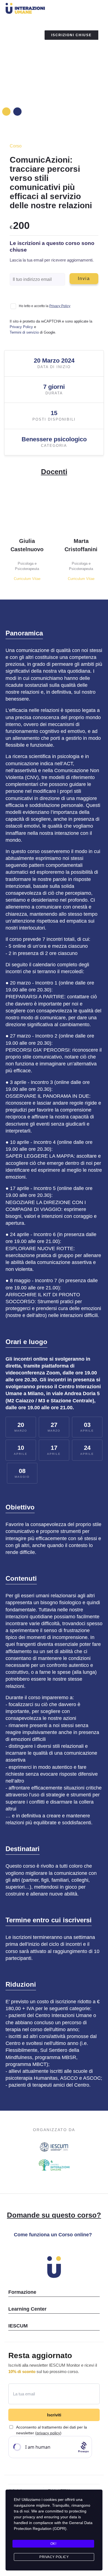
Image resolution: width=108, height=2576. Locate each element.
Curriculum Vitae (27, 579)
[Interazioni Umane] (43, 9)
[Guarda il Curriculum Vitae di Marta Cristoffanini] (85, 510)
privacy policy (48, 2433)
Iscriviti (54, 2415)
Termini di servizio (24, 332)
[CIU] (54, 2166)
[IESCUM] (54, 2148)
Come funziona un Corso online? (53, 2235)
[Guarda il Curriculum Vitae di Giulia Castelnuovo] (31, 510)
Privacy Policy (60, 306)
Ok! (53, 2544)
